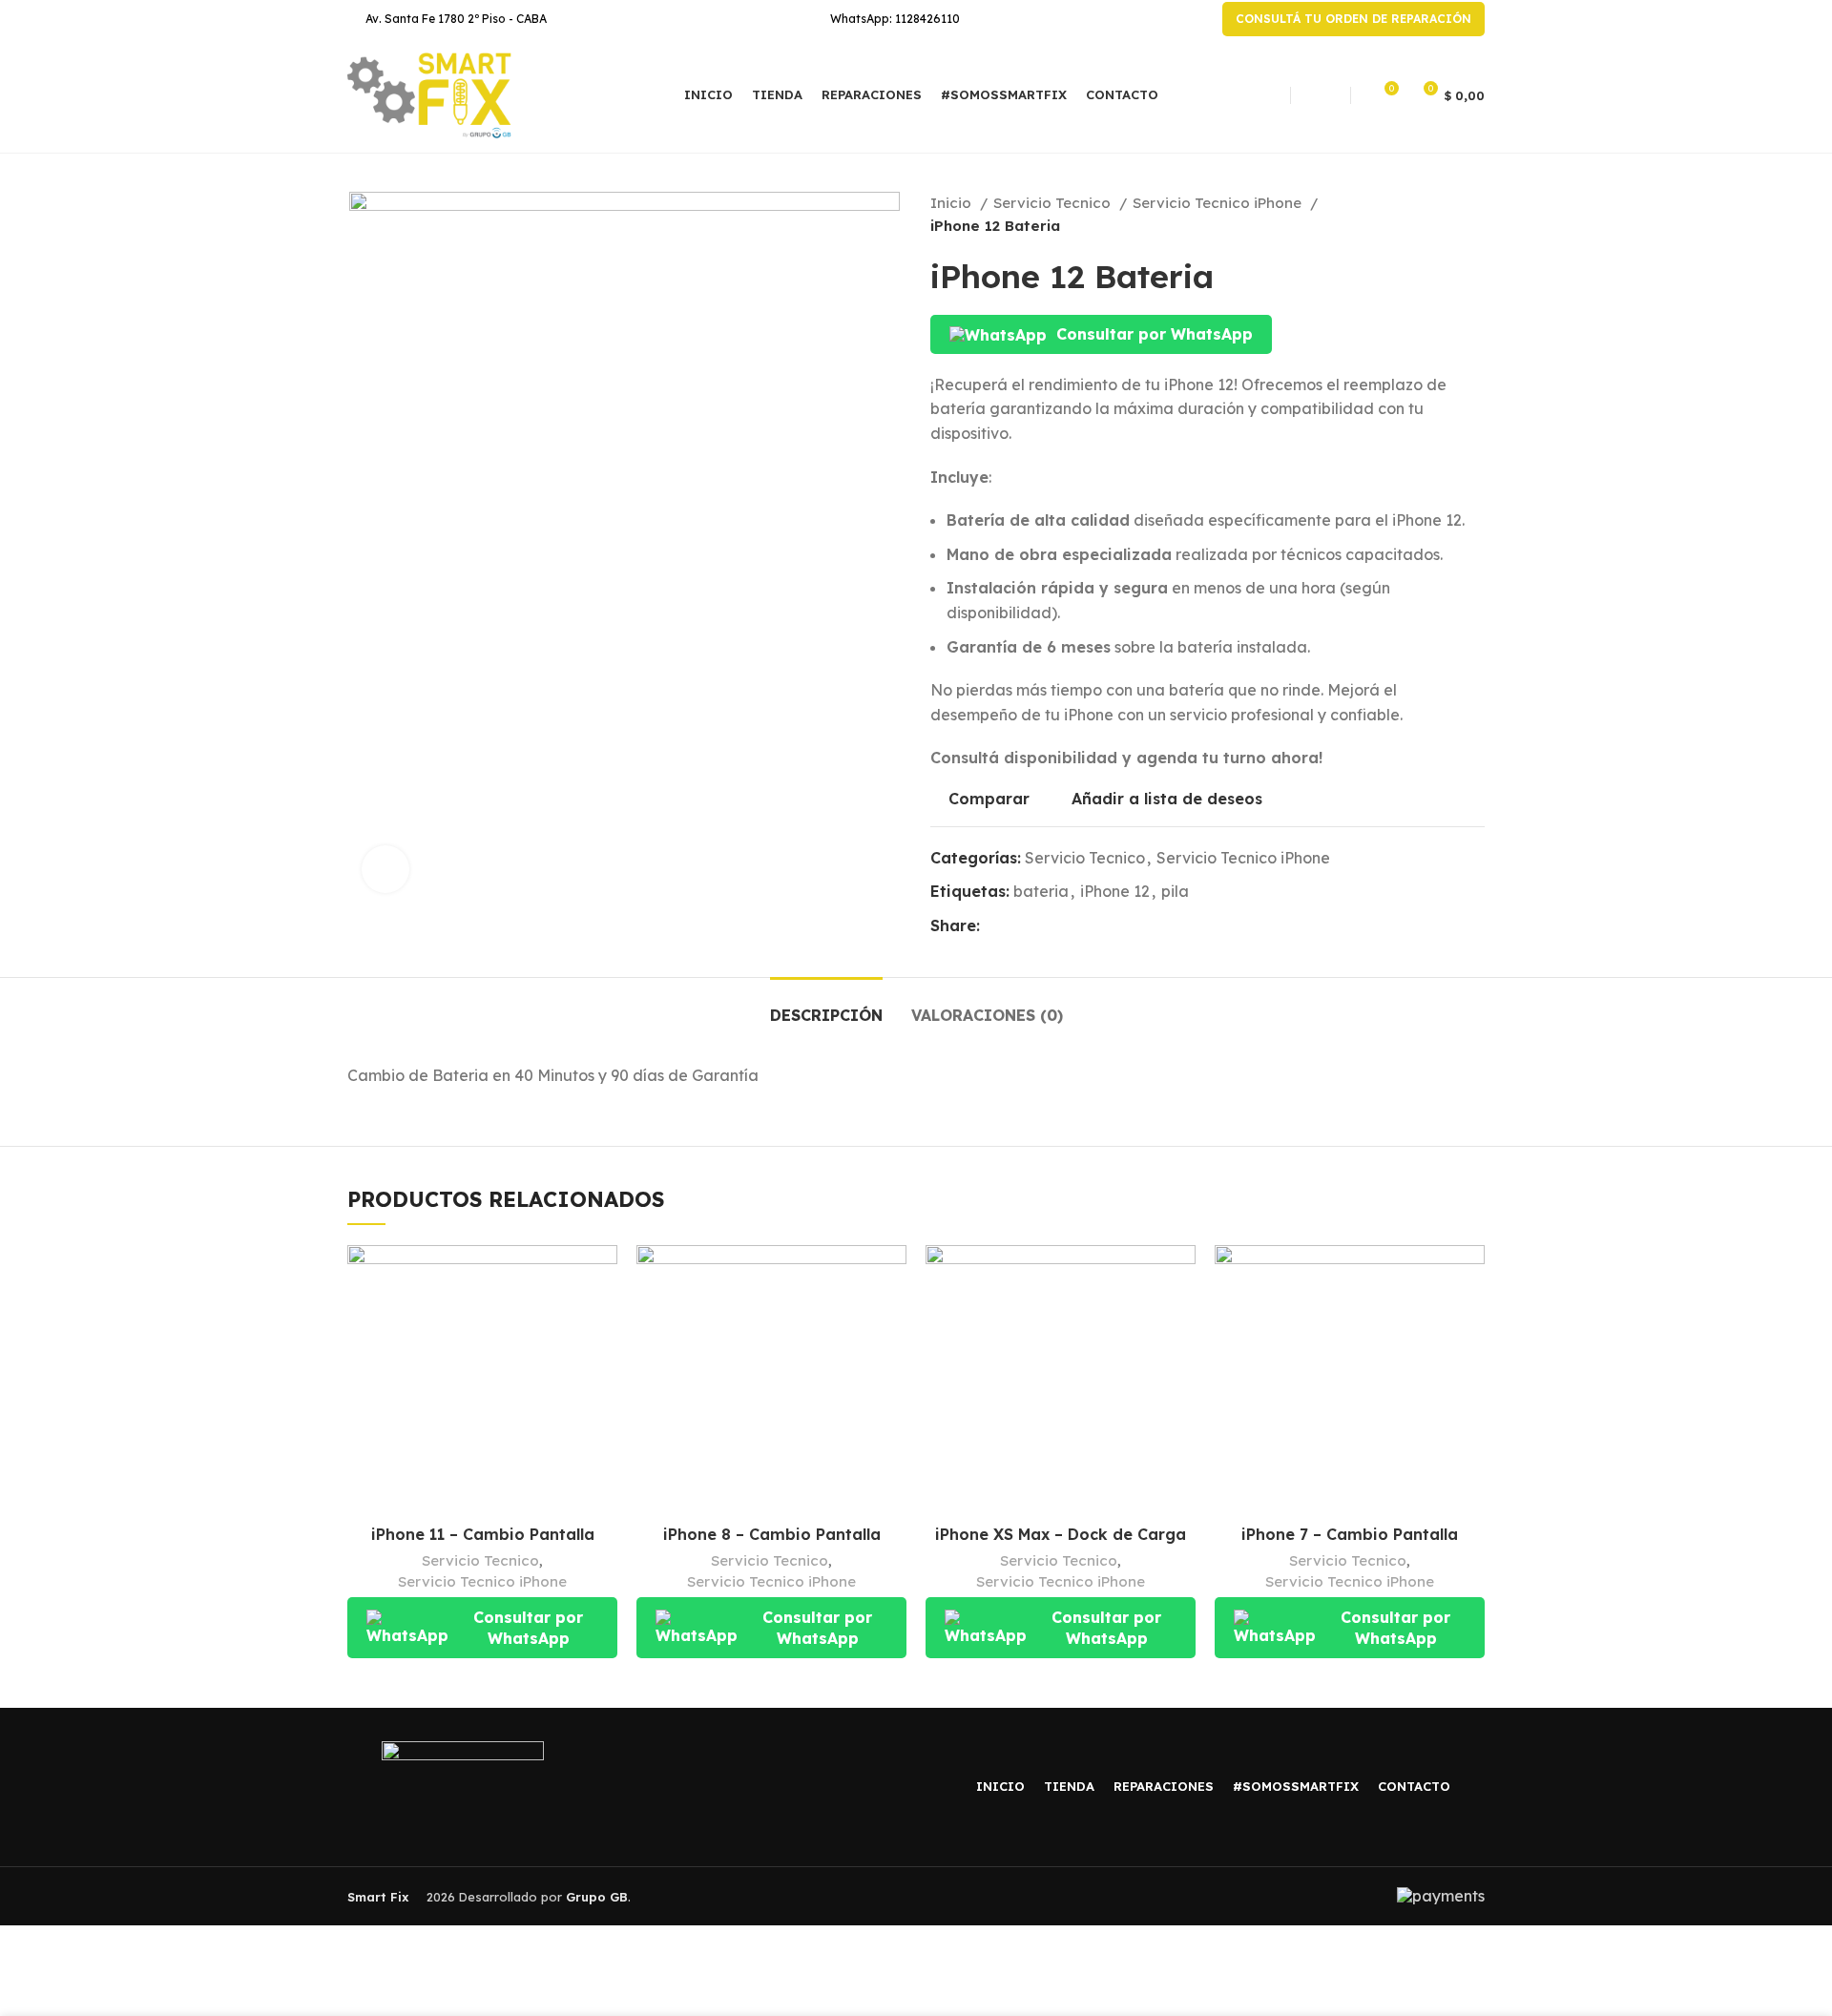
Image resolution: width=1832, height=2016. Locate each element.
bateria (1041, 891)
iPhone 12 (1115, 891)
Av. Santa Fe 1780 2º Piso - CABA (456, 19)
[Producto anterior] (1437, 215)
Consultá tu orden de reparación (1353, 19)
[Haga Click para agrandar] (385, 869)
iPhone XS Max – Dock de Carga (1061, 1534)
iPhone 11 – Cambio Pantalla (483, 1534)
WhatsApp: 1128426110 (895, 19)
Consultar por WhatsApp (1155, 334)
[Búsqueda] (1321, 95)
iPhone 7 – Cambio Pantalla (1350, 1534)
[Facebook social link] (996, 926)
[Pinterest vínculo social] (1040, 926)
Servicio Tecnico (1054, 203)
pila (1175, 891)
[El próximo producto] (1475, 215)
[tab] (826, 1006)
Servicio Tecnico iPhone (1219, 203)
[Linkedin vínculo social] (1062, 926)
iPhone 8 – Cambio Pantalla (772, 1534)
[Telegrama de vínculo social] (1083, 926)
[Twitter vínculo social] (1018, 926)
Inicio (953, 203)
